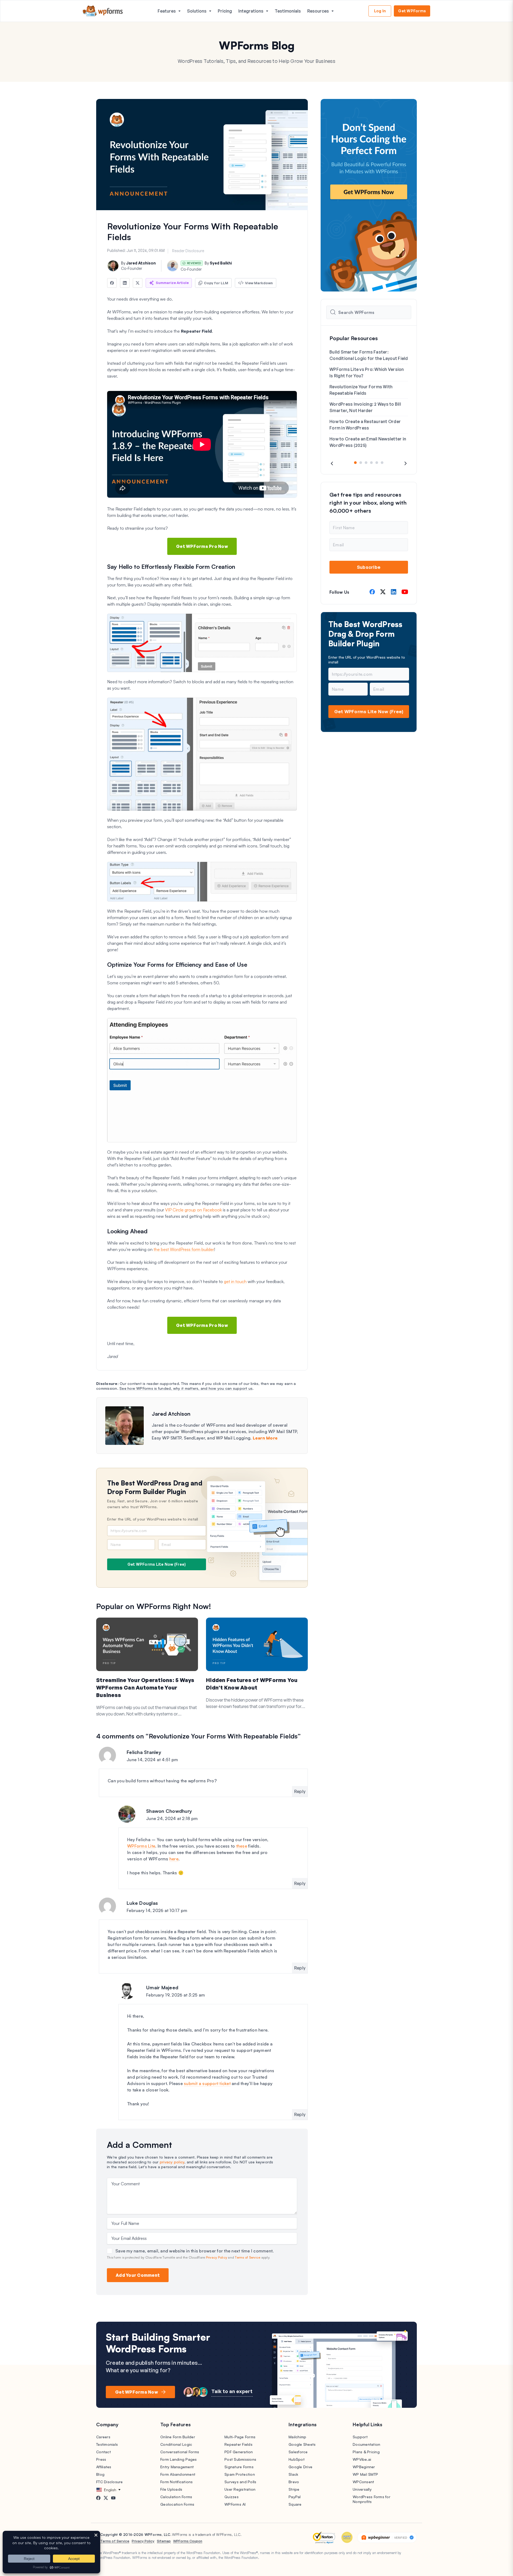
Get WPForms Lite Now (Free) (157, 1564)
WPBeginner (364, 2467)
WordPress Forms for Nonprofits (372, 2499)
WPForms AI (235, 2504)
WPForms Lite (141, 1846)
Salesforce (298, 2452)
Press (101, 2459)
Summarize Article (172, 283)
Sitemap (164, 2541)
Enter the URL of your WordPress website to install (153, 1519)
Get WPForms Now (137, 2392)
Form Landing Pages (179, 2459)
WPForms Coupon (188, 2541)
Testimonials (288, 11)
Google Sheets (302, 2444)
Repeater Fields (238, 2444)
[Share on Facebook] (112, 283)
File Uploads (171, 2489)
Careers (103, 2437)
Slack (293, 2474)
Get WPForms (412, 11)
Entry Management (177, 2467)
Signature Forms (239, 2467)
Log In (380, 11)
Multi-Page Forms (240, 2437)
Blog (100, 2474)
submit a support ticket (207, 2083)
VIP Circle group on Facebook (193, 1210)
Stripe (294, 2489)
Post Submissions (240, 2459)
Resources (318, 11)
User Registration (240, 2489)
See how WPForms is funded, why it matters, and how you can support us (186, 1388)
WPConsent (363, 2482)
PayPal (295, 2497)
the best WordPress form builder (184, 1249)
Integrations (251, 11)
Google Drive (300, 2467)
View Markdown (259, 283)
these (242, 1846)
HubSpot (297, 2459)
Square (295, 2504)
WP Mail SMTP (365, 2474)
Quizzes (232, 2497)
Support (360, 2437)
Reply (300, 1791)
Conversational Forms (180, 2452)
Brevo (294, 2482)
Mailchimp (297, 2437)
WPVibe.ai (362, 2459)
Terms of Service (248, 2257)
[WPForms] (103, 11)
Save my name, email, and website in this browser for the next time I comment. (195, 2251)
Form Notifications (177, 2482)
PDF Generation (239, 2452)
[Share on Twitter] (138, 283)
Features (167, 11)
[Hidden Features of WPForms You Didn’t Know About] (257, 1644)
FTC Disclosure (110, 2482)
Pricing (225, 11)
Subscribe (369, 567)
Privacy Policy (217, 2257)
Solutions (197, 11)
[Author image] (113, 266)
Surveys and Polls (240, 2482)
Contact (104, 2452)
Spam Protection (240, 2474)
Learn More (265, 1438)
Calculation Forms (176, 2497)
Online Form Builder (178, 2437)
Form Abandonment (178, 2474)
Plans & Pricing (366, 2452)
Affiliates (104, 2467)
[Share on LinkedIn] (125, 283)
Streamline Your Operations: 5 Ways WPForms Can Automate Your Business (145, 1688)
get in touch (235, 1281)
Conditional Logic (176, 2444)
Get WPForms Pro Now (202, 546)
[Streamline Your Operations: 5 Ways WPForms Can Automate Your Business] (147, 1644)
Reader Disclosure (188, 251)
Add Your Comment (138, 2275)
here (174, 1859)
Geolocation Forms (177, 2504)
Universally (362, 2489)
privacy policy (172, 2162)
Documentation (366, 2444)
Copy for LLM (216, 283)
